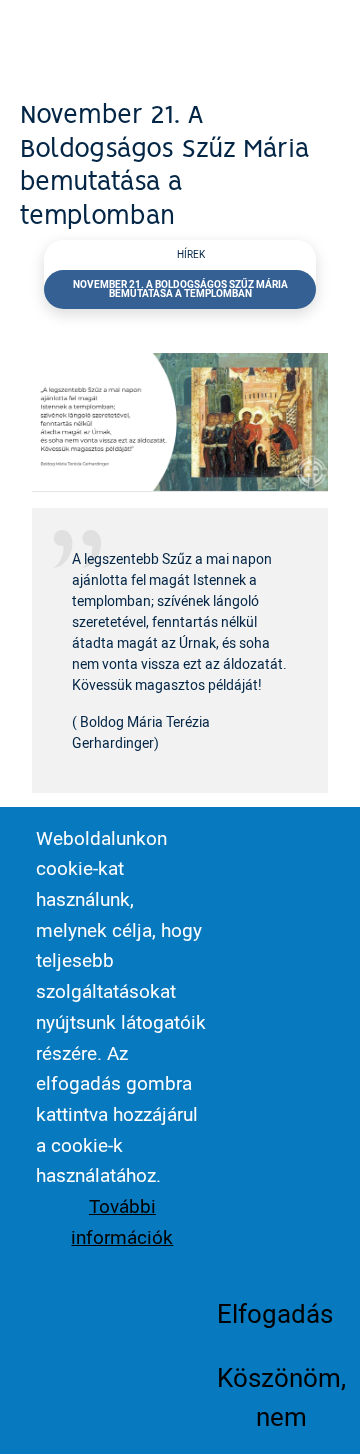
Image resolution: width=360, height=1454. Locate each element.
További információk (122, 1221)
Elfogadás (275, 1313)
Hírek (191, 254)
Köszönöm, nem (281, 1396)
